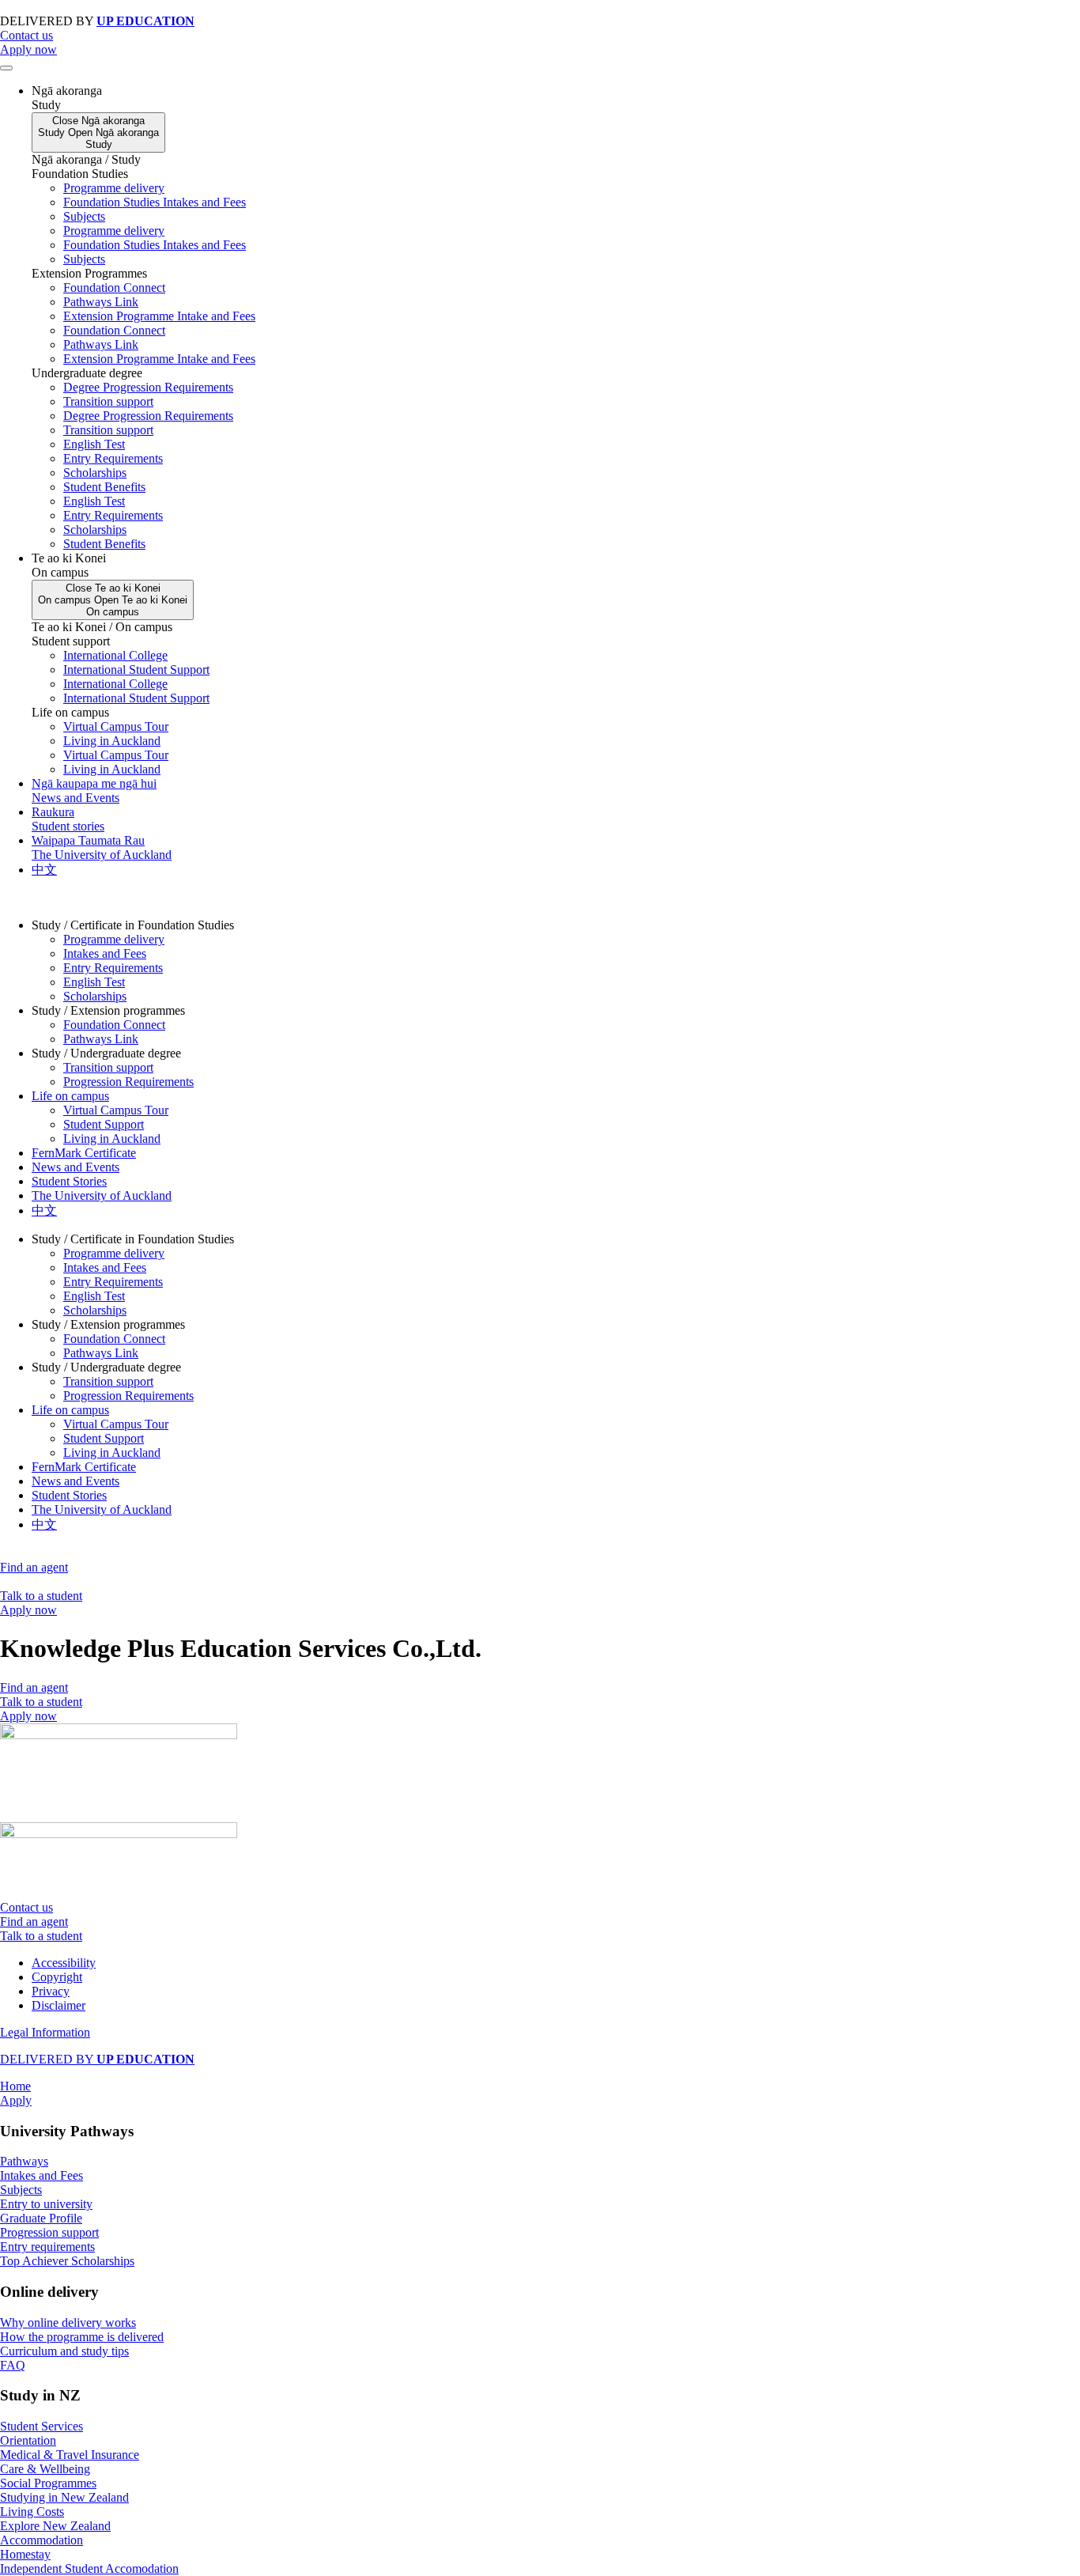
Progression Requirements (128, 1082)
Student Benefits (104, 487)
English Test (94, 444)
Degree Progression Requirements (148, 387)
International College (115, 655)
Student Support (104, 1124)
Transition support (108, 401)
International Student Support (136, 670)
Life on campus (70, 1096)
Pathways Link (101, 302)
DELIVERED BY (97, 2059)
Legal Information (45, 2032)
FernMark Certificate (84, 1153)
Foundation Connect (114, 287)
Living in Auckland (112, 741)
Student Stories (69, 1181)
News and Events (76, 1167)
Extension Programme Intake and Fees (159, 316)
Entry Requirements (113, 458)
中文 (44, 1210)
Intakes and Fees (105, 953)
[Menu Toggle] (6, 68)
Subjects (84, 216)
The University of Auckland (102, 1195)
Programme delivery (114, 188)
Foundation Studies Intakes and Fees (155, 202)
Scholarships (95, 473)
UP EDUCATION (145, 21)
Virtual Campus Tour (116, 726)
